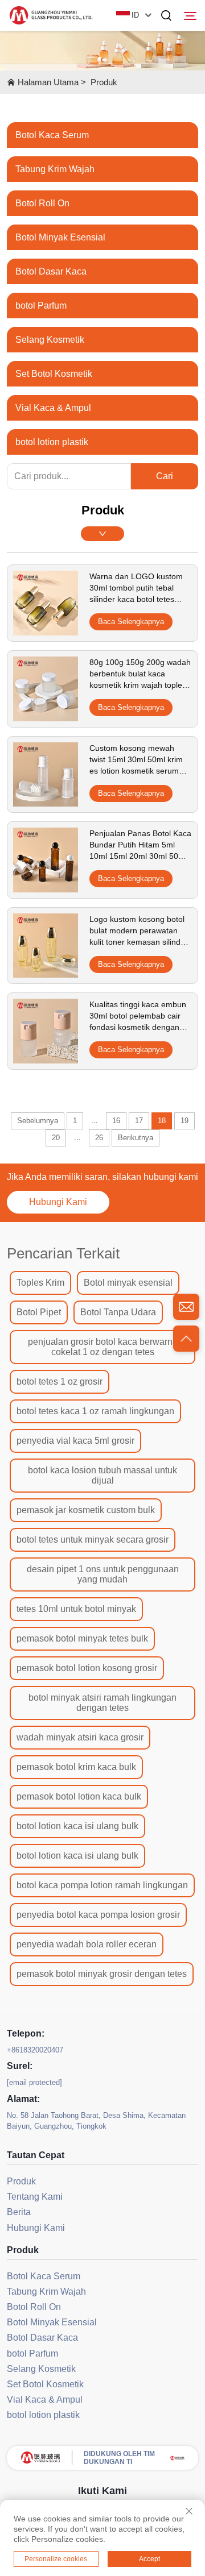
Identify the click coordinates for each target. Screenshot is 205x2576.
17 (139, 1121)
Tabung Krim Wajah (55, 169)
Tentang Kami (35, 2197)
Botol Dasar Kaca (51, 271)
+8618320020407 (35, 2050)
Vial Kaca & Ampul (53, 408)
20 (56, 1138)
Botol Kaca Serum (52, 135)
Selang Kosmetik (50, 340)
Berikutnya (136, 1138)
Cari (165, 476)
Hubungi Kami (58, 1202)
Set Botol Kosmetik (54, 374)
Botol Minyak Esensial (60, 237)
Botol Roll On (42, 203)
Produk (104, 82)
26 (99, 1138)
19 (184, 1121)
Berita (19, 2212)
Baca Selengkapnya (131, 622)
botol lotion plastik (52, 442)
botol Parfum (41, 306)
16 (116, 1121)
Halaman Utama (48, 82)
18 (162, 1121)
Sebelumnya (38, 1121)
